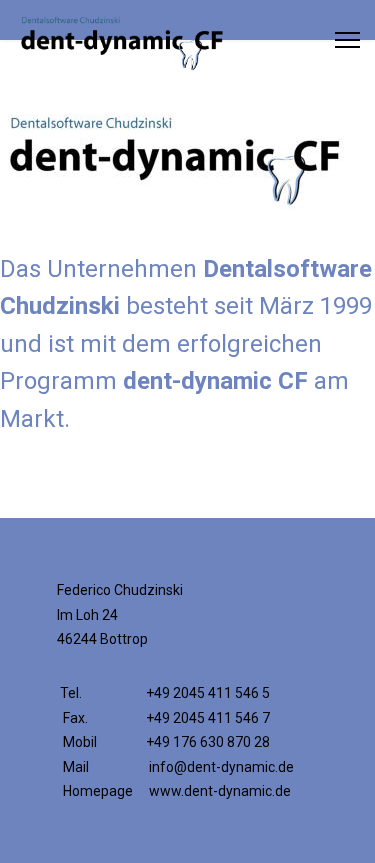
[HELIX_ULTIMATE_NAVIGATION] (347, 40)
